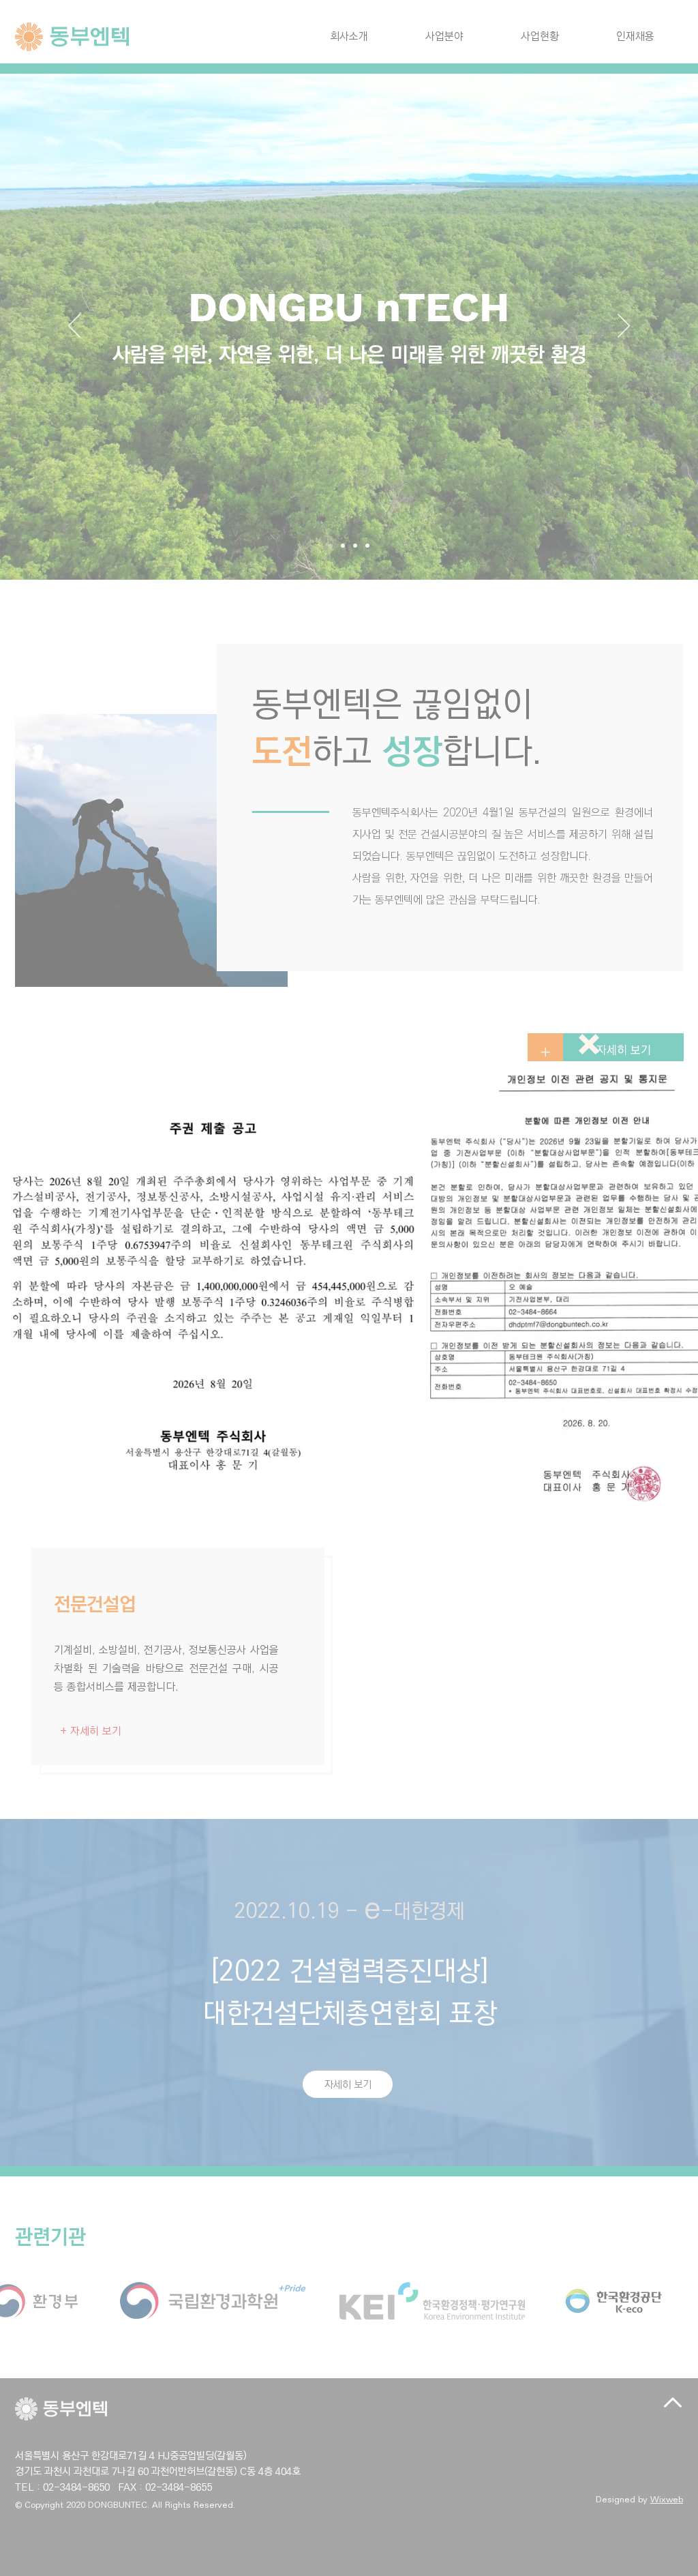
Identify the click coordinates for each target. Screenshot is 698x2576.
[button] (589, 1044)
